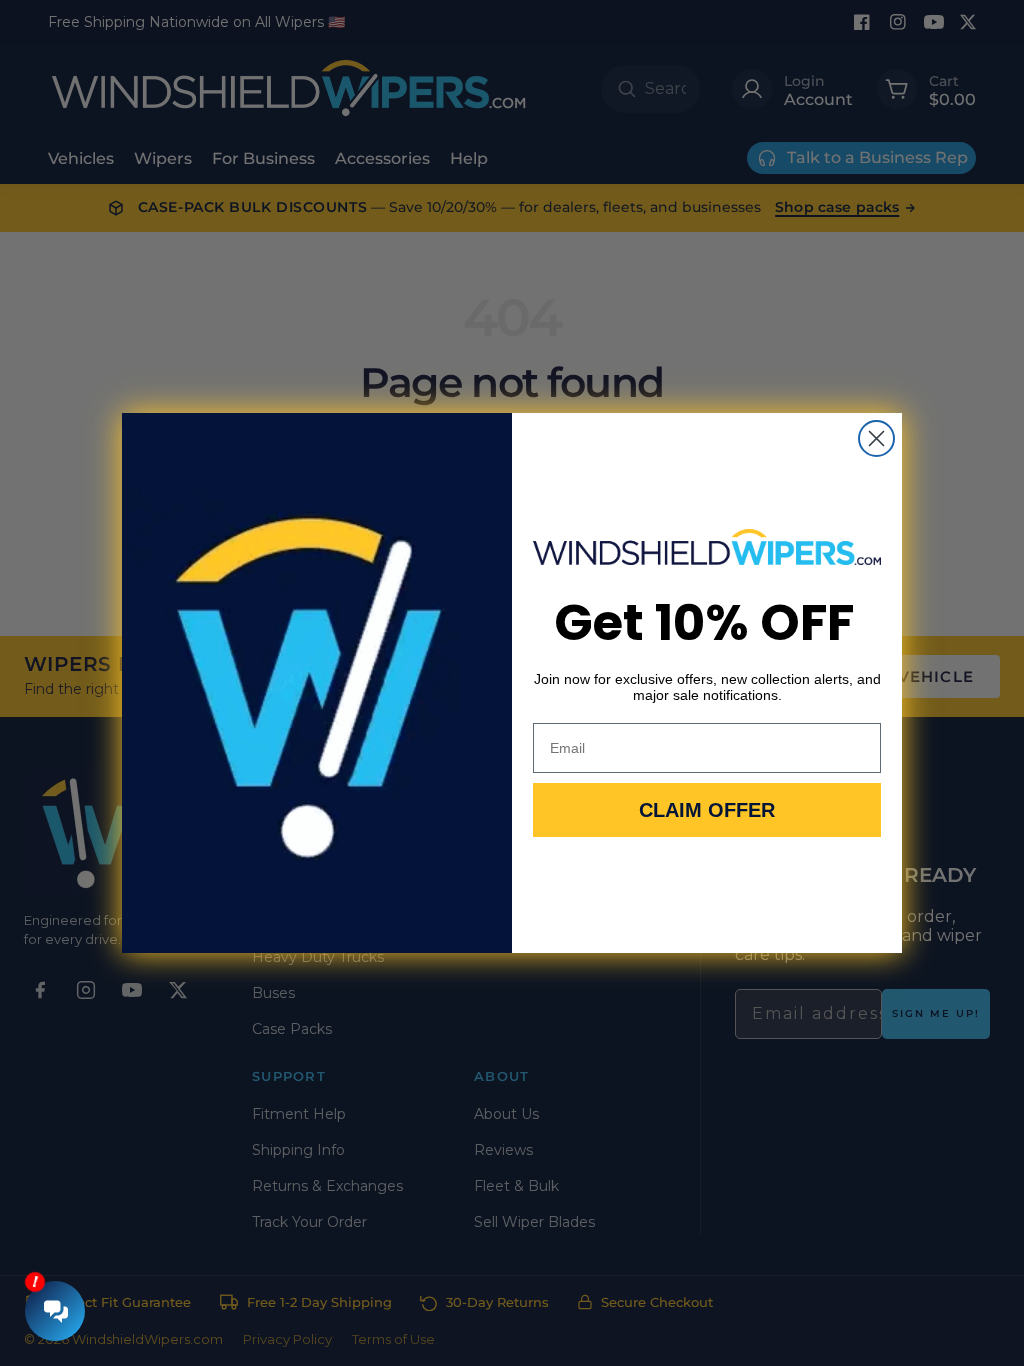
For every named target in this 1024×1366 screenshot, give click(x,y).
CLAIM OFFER (707, 810)
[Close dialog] (876, 438)
